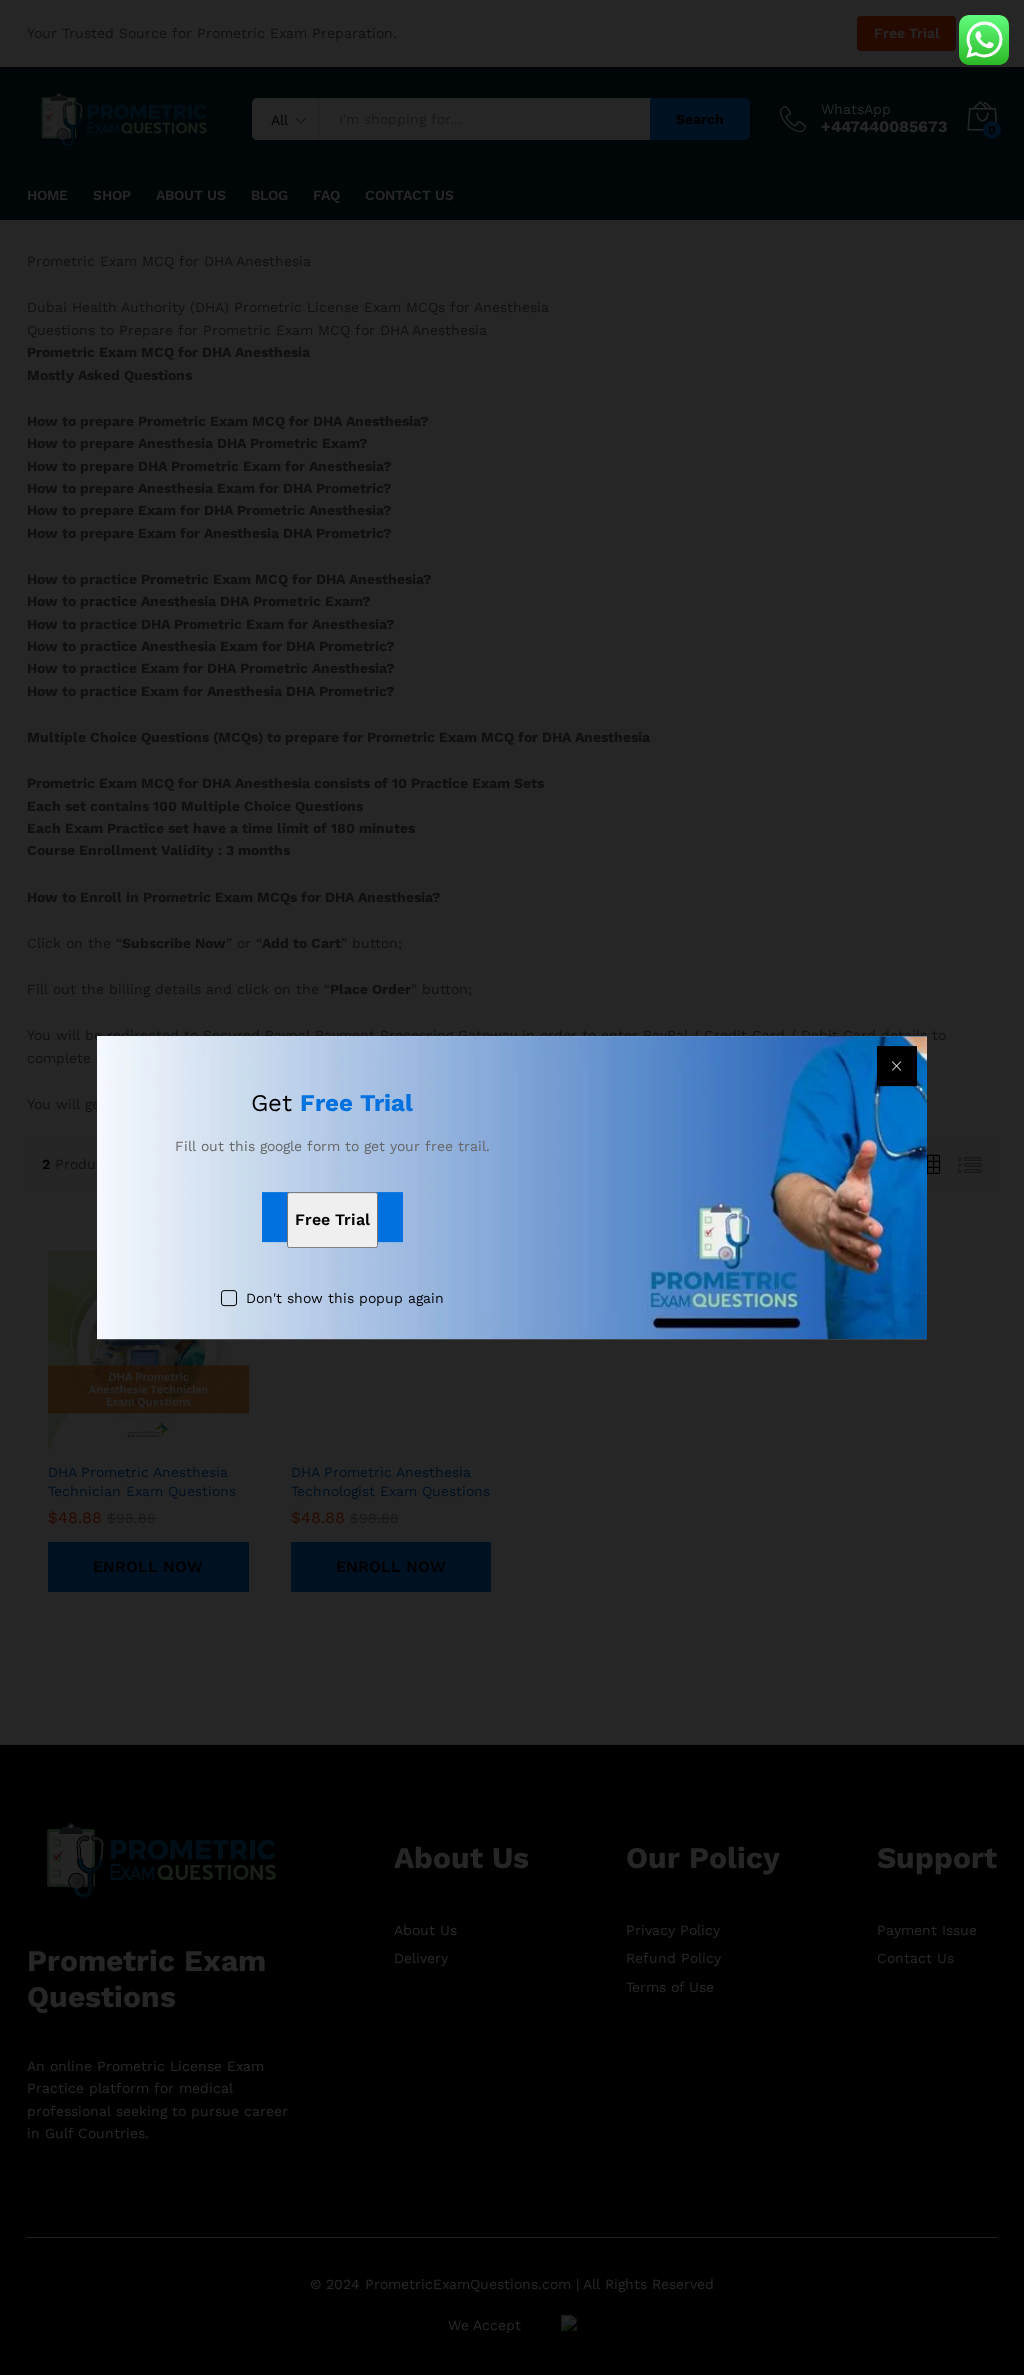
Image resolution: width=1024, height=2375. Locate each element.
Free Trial (332, 1219)
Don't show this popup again (345, 1298)
